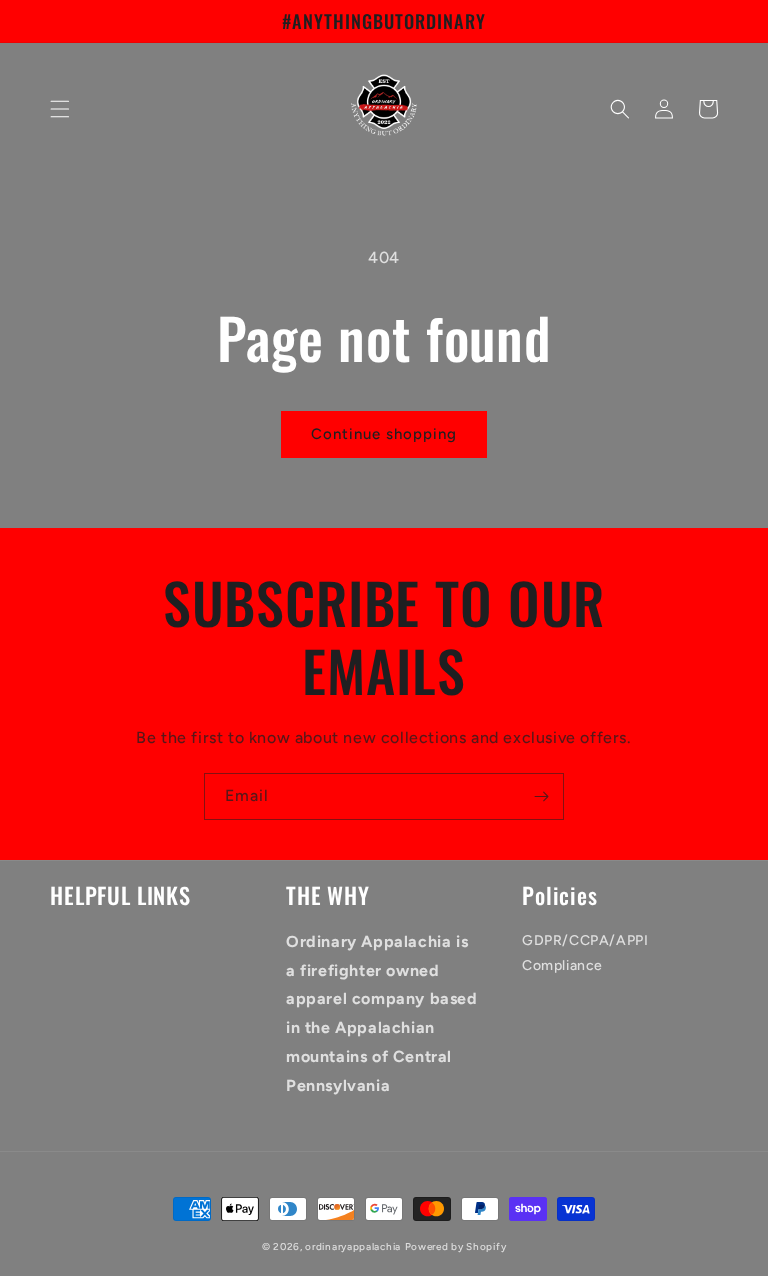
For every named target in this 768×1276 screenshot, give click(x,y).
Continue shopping (384, 434)
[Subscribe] (541, 796)
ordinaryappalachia (353, 1246)
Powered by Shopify (456, 1246)
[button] (60, 109)
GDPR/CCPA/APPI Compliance (585, 953)
